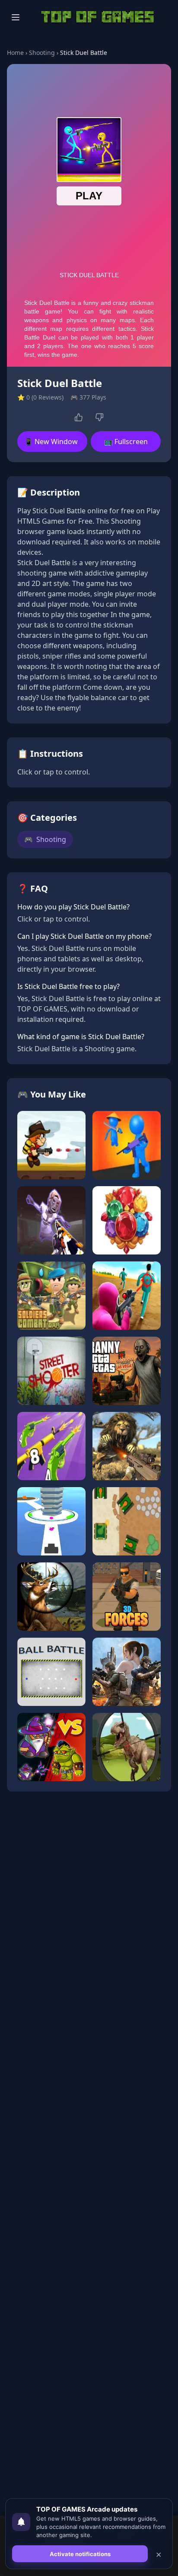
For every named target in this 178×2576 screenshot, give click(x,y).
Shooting (42, 53)
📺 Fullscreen (126, 442)
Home (15, 53)
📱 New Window (51, 442)
